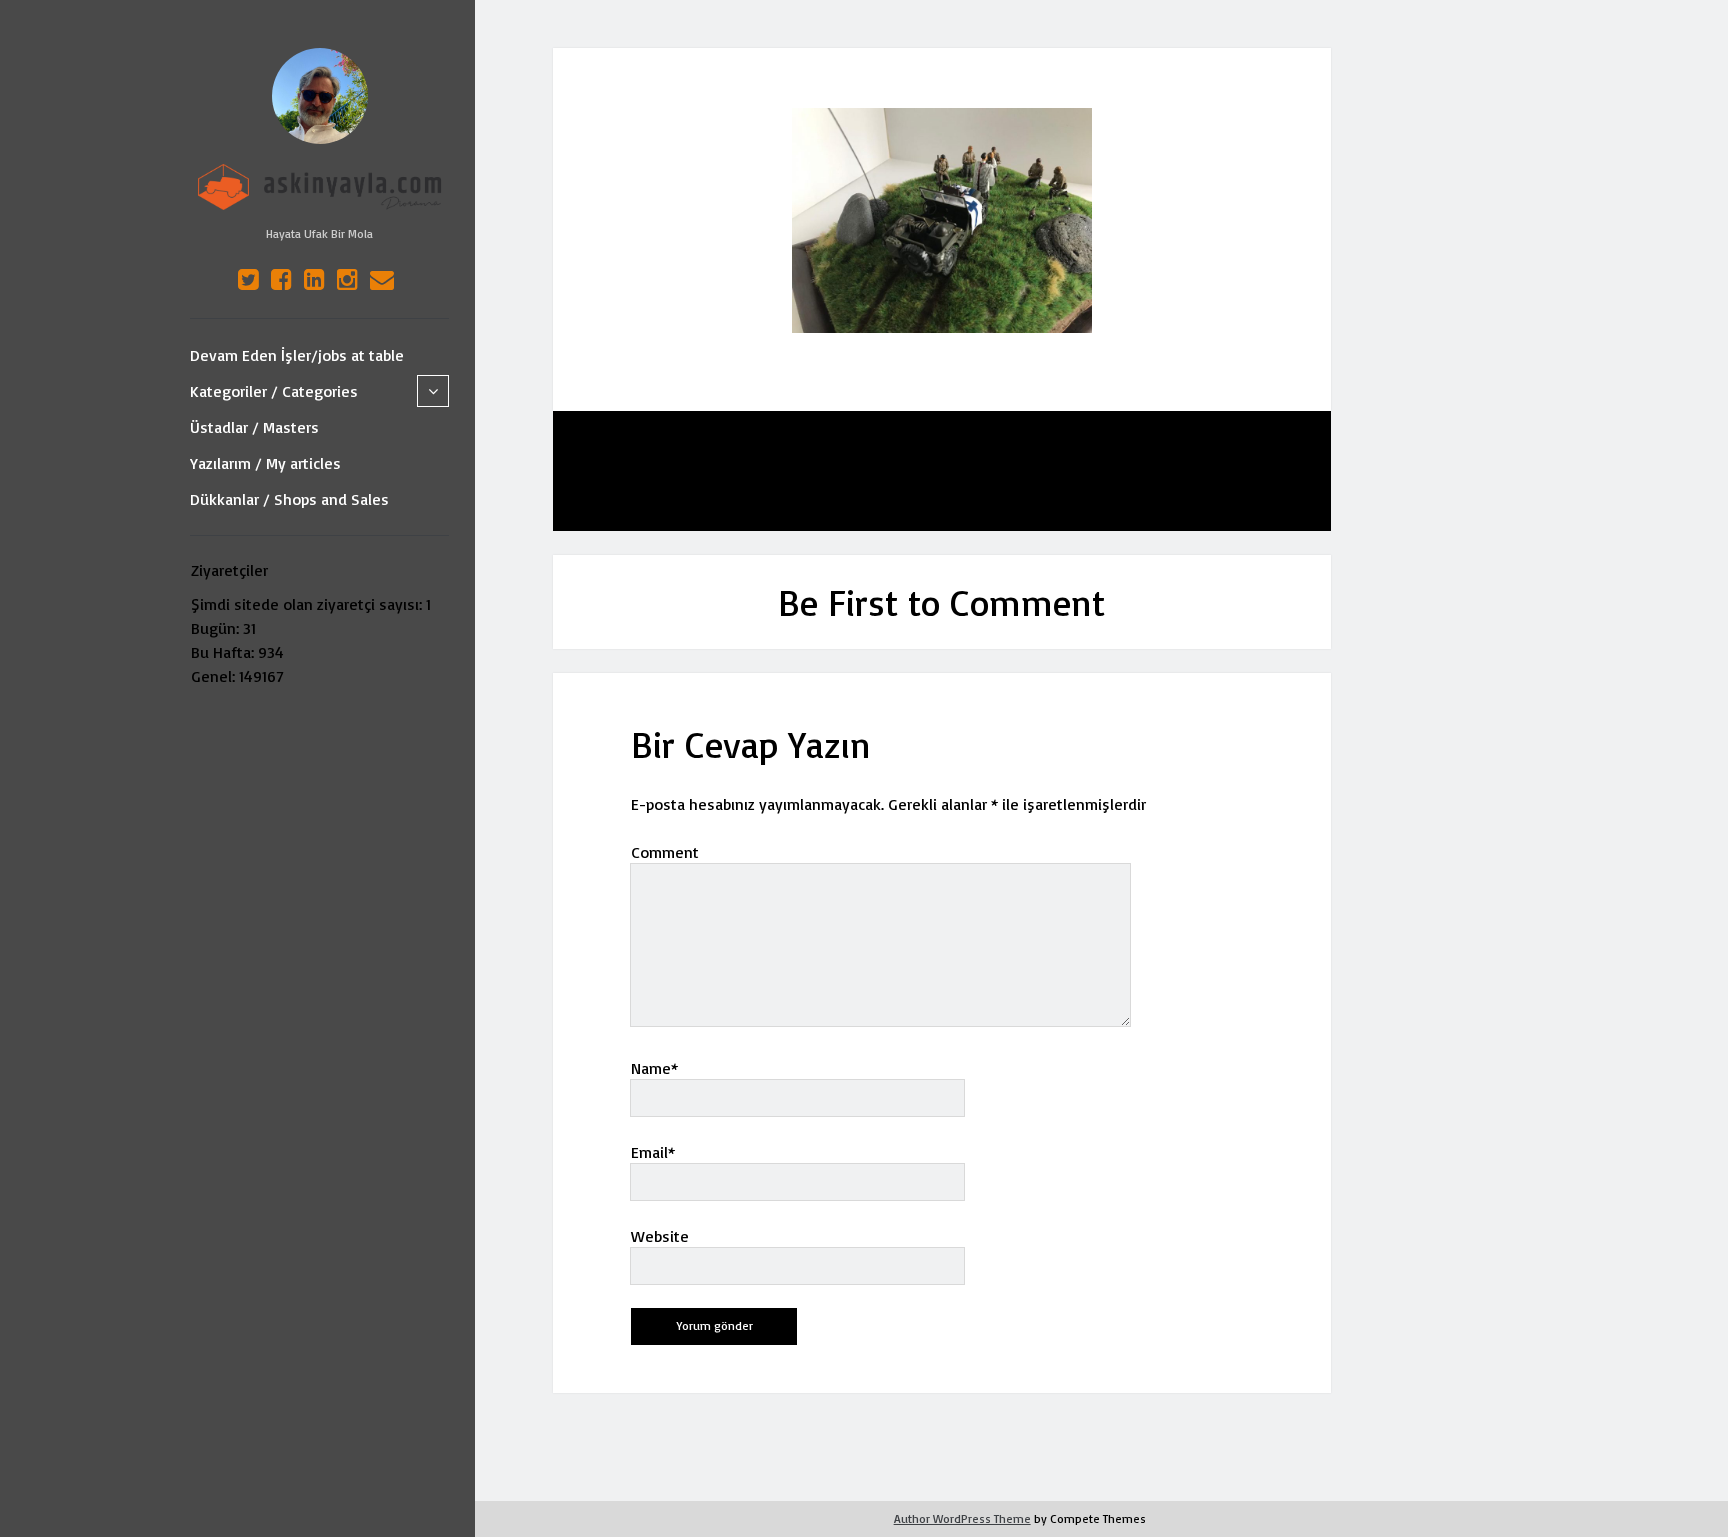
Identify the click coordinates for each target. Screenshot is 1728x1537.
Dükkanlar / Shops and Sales (289, 499)
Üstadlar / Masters (254, 427)
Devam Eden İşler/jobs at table (297, 355)
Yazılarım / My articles (265, 463)
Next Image (1213, 471)
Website (660, 1236)
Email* (653, 1152)
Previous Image (685, 471)
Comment (665, 852)
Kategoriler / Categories (274, 391)
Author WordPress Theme (962, 1518)
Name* (654, 1068)
